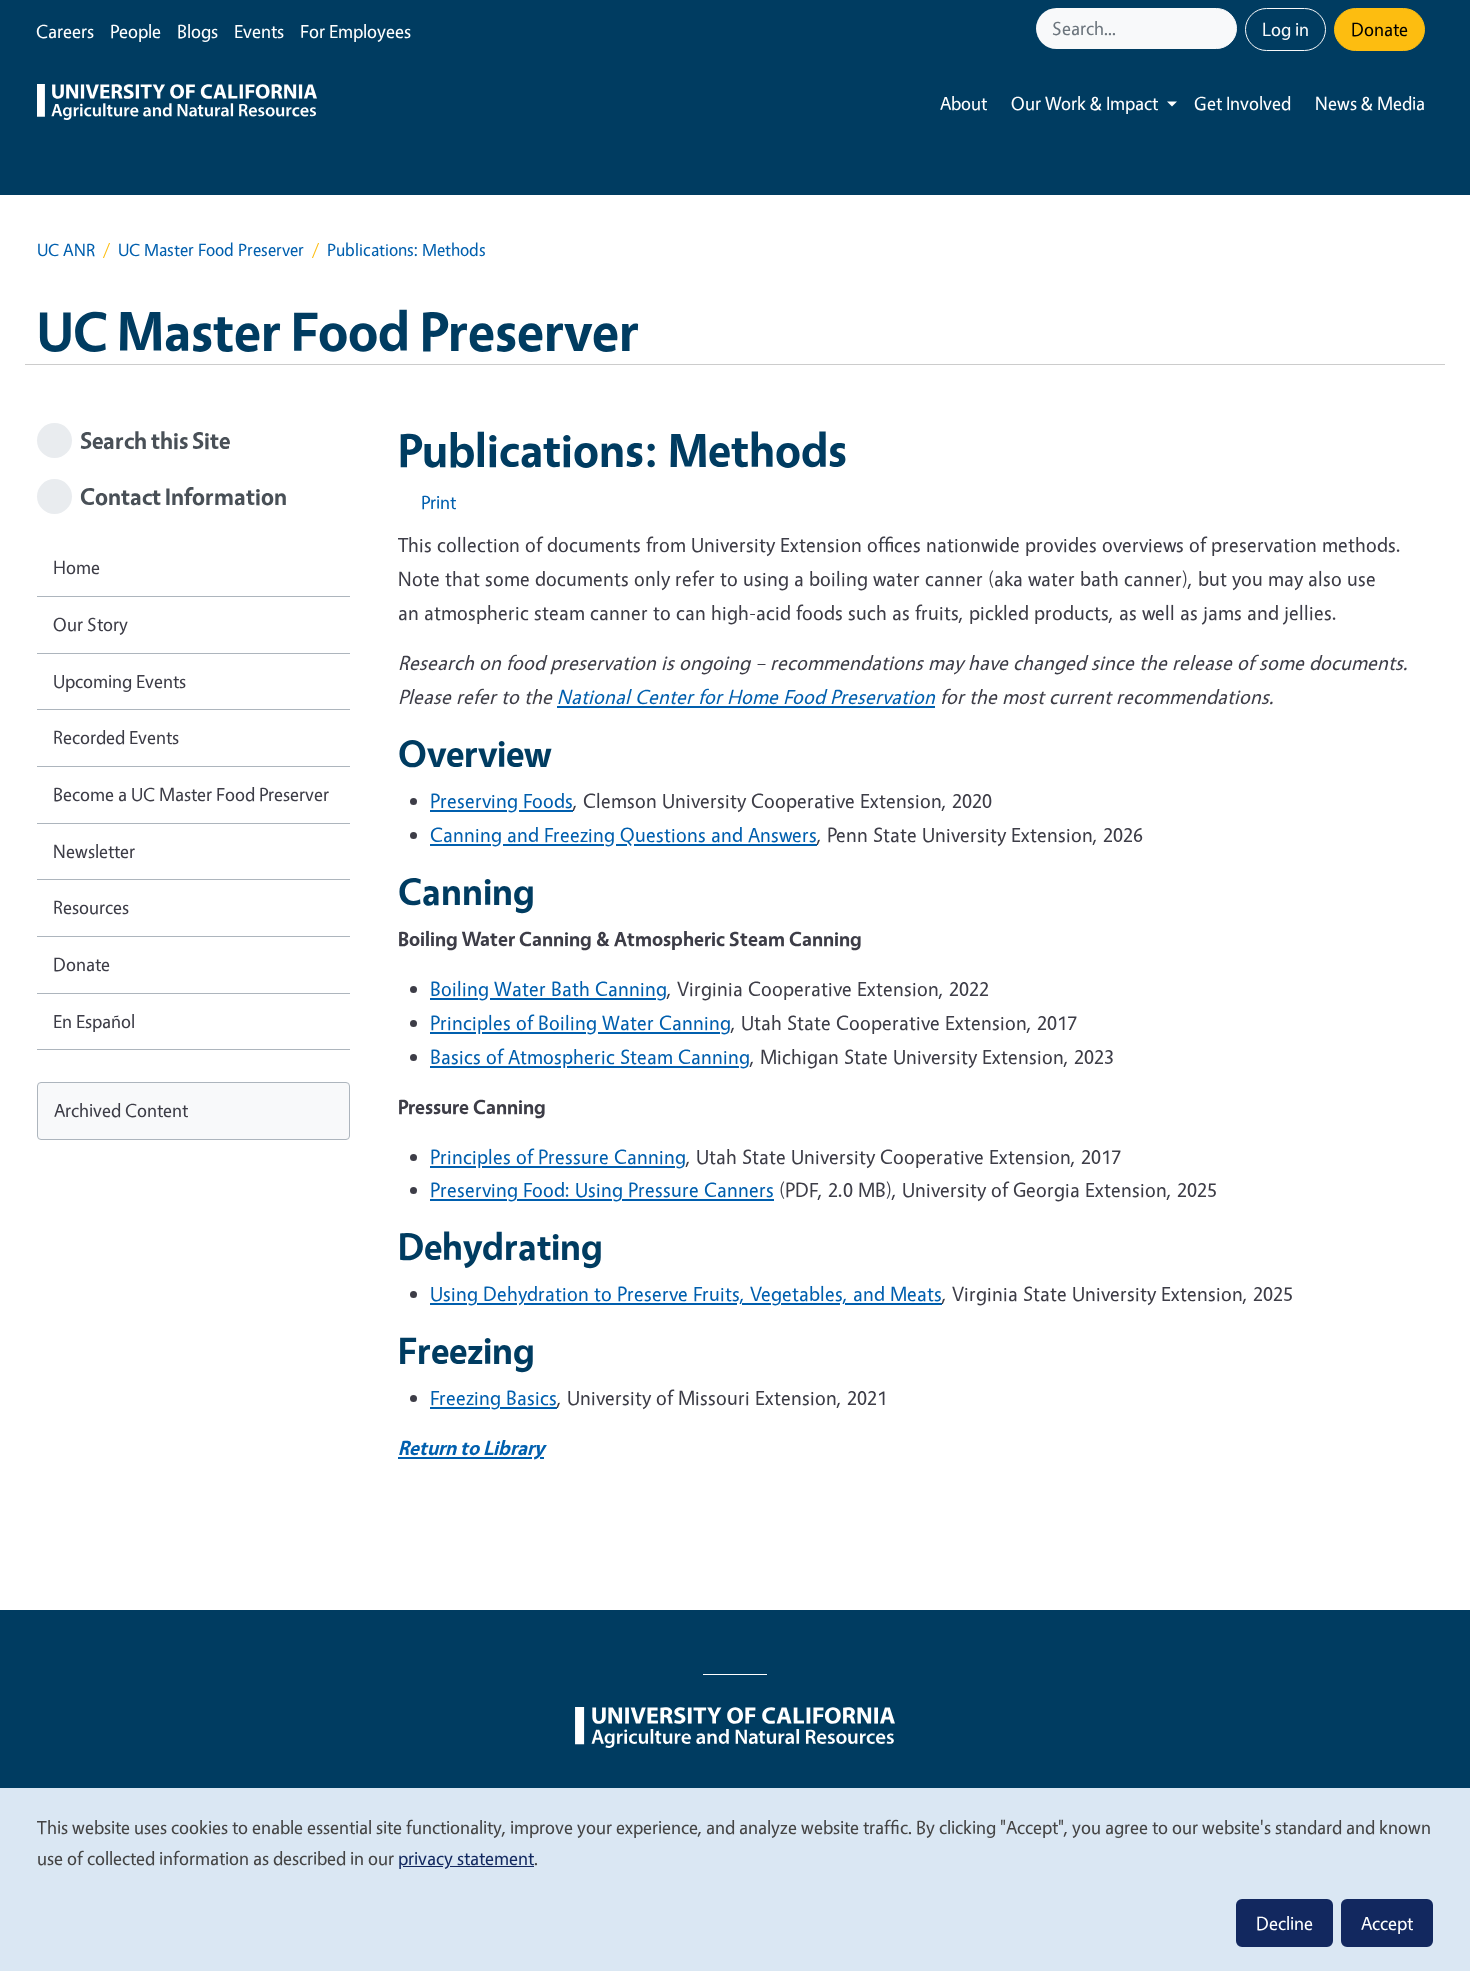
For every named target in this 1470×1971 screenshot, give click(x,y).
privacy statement (466, 1858)
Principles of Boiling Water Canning (580, 1022)
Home (76, 567)
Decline (1284, 1923)
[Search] (1224, 28)
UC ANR (66, 249)
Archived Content (121, 1110)
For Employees (355, 31)
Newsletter (94, 851)
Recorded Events (116, 737)
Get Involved (1242, 103)
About (963, 103)
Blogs (197, 31)
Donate (1379, 29)
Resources (91, 907)
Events (259, 31)
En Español (94, 1021)
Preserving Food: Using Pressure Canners (602, 1189)
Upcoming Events (119, 681)
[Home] (177, 104)
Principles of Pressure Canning (558, 1156)
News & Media (1370, 103)
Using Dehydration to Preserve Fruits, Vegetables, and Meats (686, 1293)
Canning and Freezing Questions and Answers (623, 834)
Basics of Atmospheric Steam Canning (590, 1056)
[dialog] (735, 1878)
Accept (1387, 1923)
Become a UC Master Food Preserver (191, 794)
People (135, 31)
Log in (1285, 29)
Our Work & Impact (1084, 103)
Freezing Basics (493, 1397)
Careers (65, 31)
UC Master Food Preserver (211, 249)
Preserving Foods (501, 800)
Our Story (90, 624)
